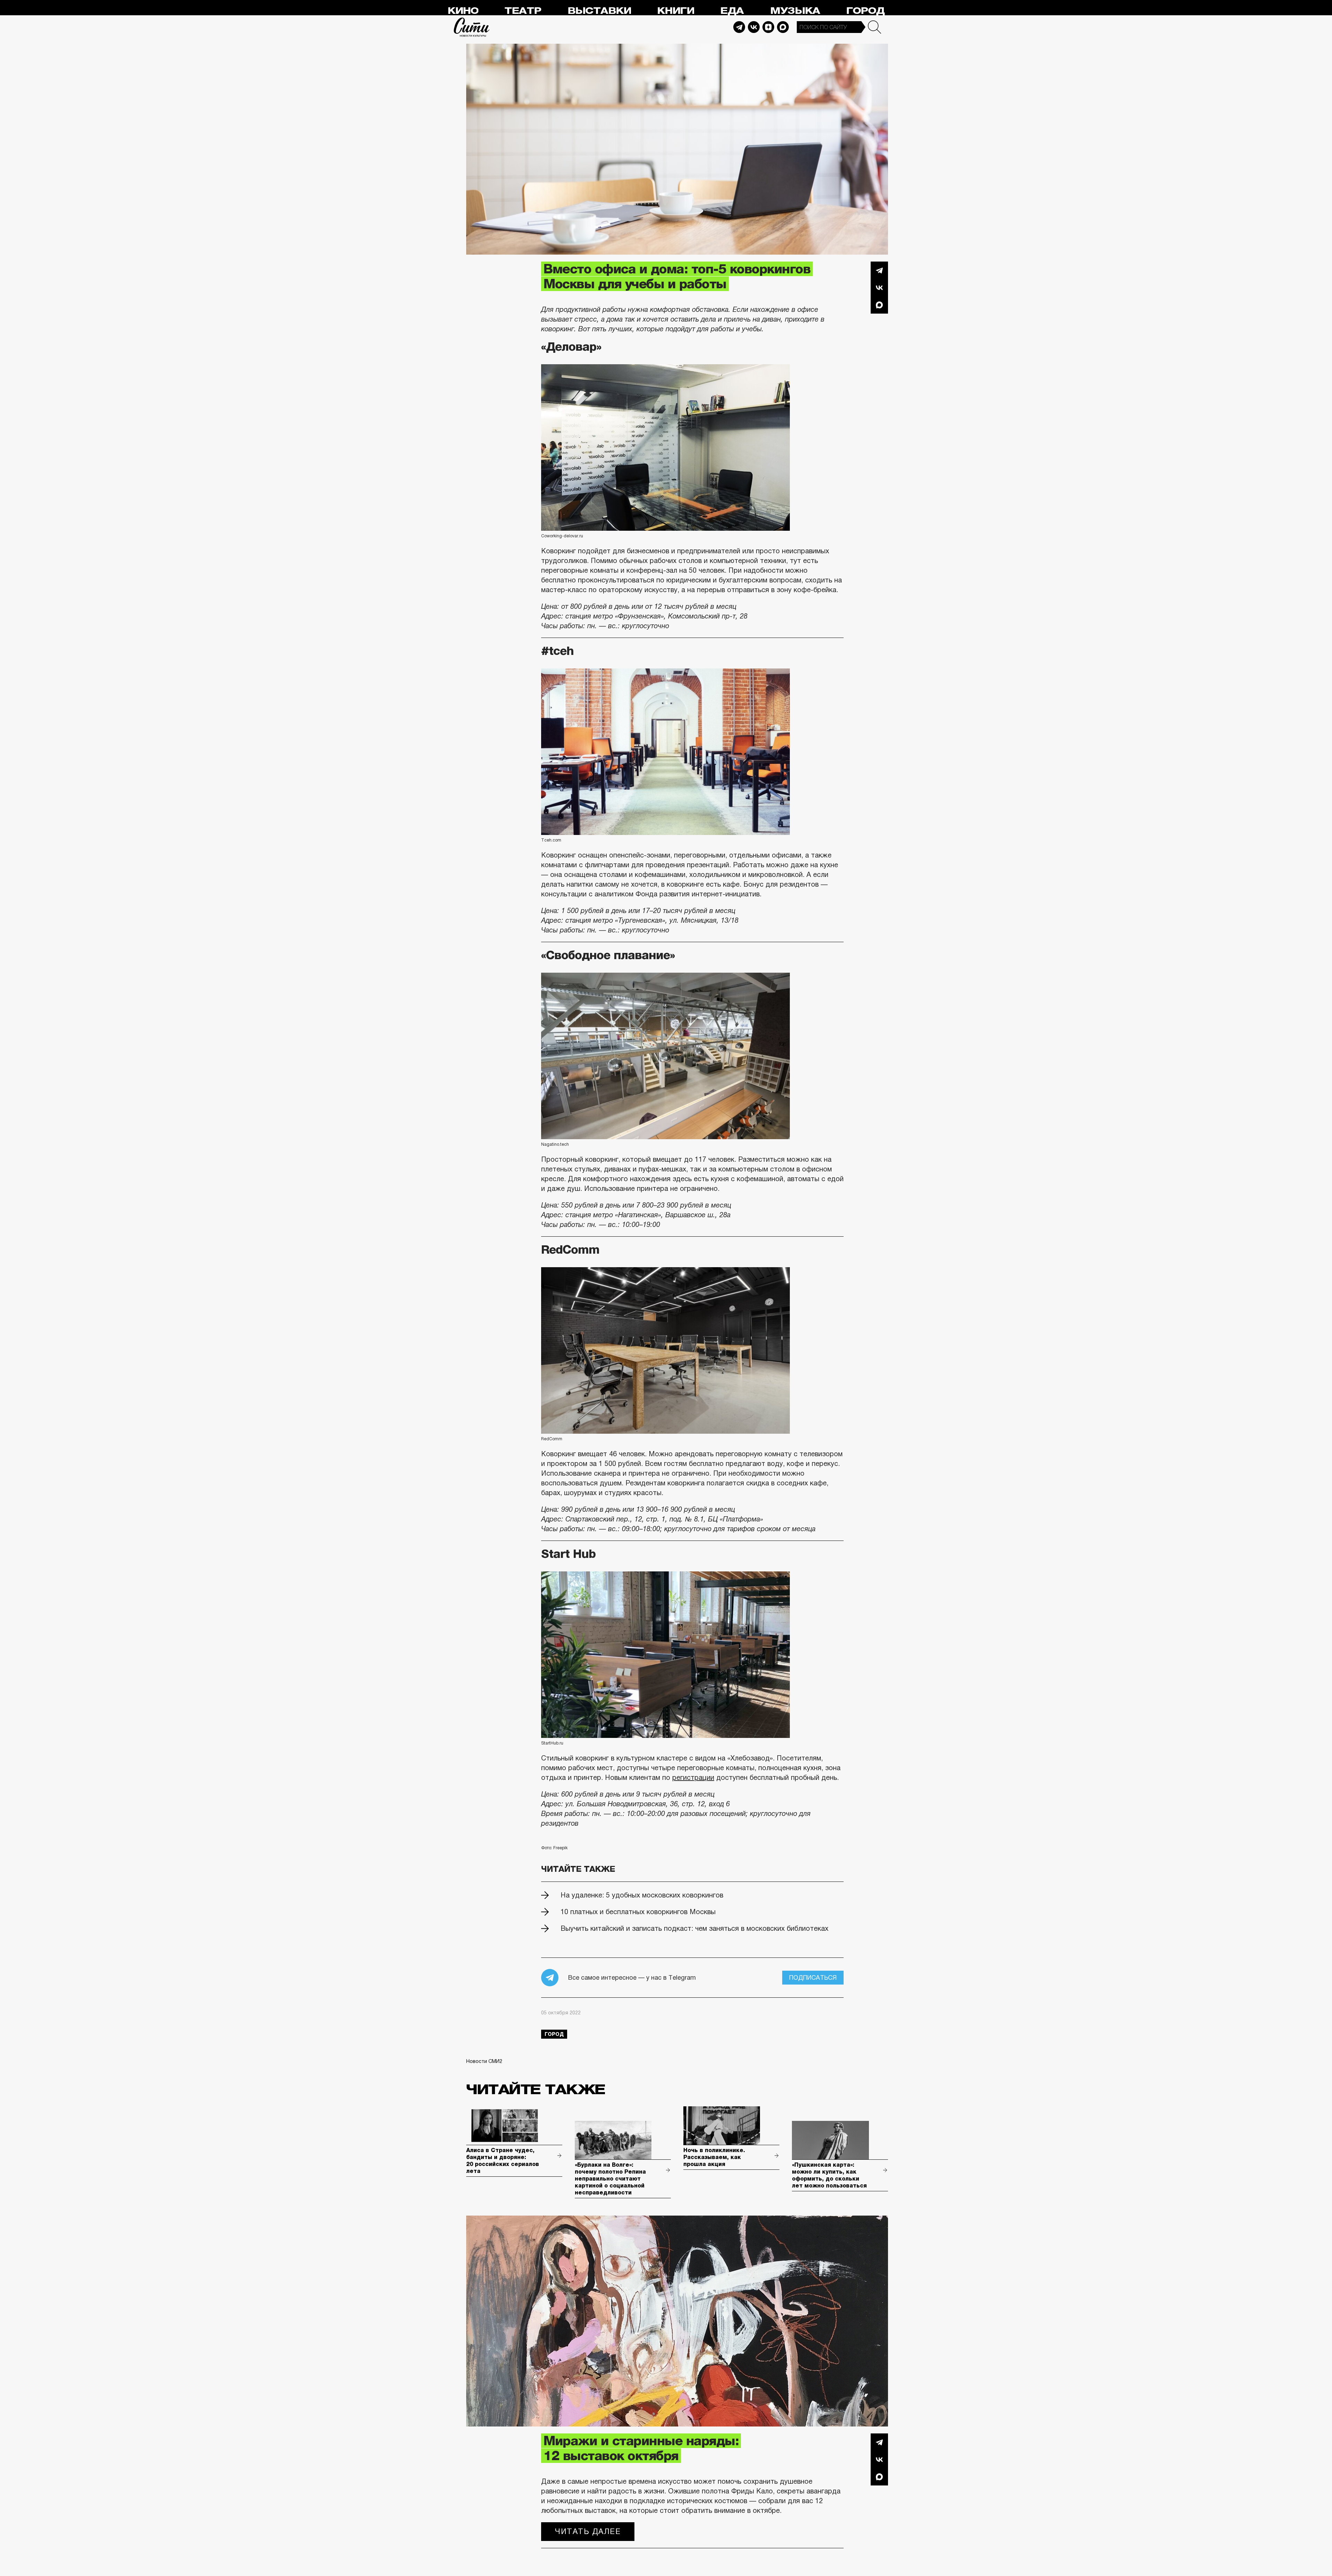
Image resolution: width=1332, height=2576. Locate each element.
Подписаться (813, 1978)
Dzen (768, 27)
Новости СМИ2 (484, 2061)
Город (865, 11)
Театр (523, 11)
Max (783, 27)
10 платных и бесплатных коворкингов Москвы (638, 1912)
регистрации (693, 1777)
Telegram (739, 27)
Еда (732, 11)
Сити (472, 27)
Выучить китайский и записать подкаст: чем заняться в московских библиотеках (694, 1928)
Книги (676, 11)
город (554, 2034)
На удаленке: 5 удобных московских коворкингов (642, 1895)
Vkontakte (754, 27)
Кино (463, 11)
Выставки (599, 11)
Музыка (795, 11)
